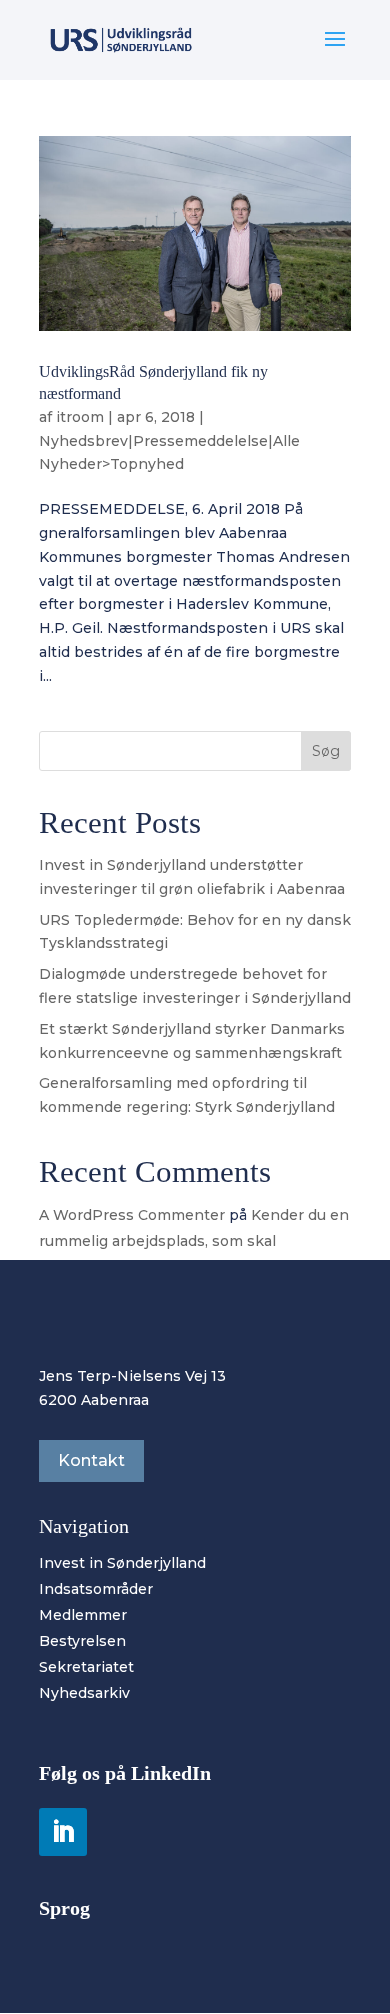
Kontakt (91, 1460)
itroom (80, 417)
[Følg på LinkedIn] (63, 1832)
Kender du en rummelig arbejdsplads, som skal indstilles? (194, 1240)
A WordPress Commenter (132, 1215)
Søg (326, 751)
